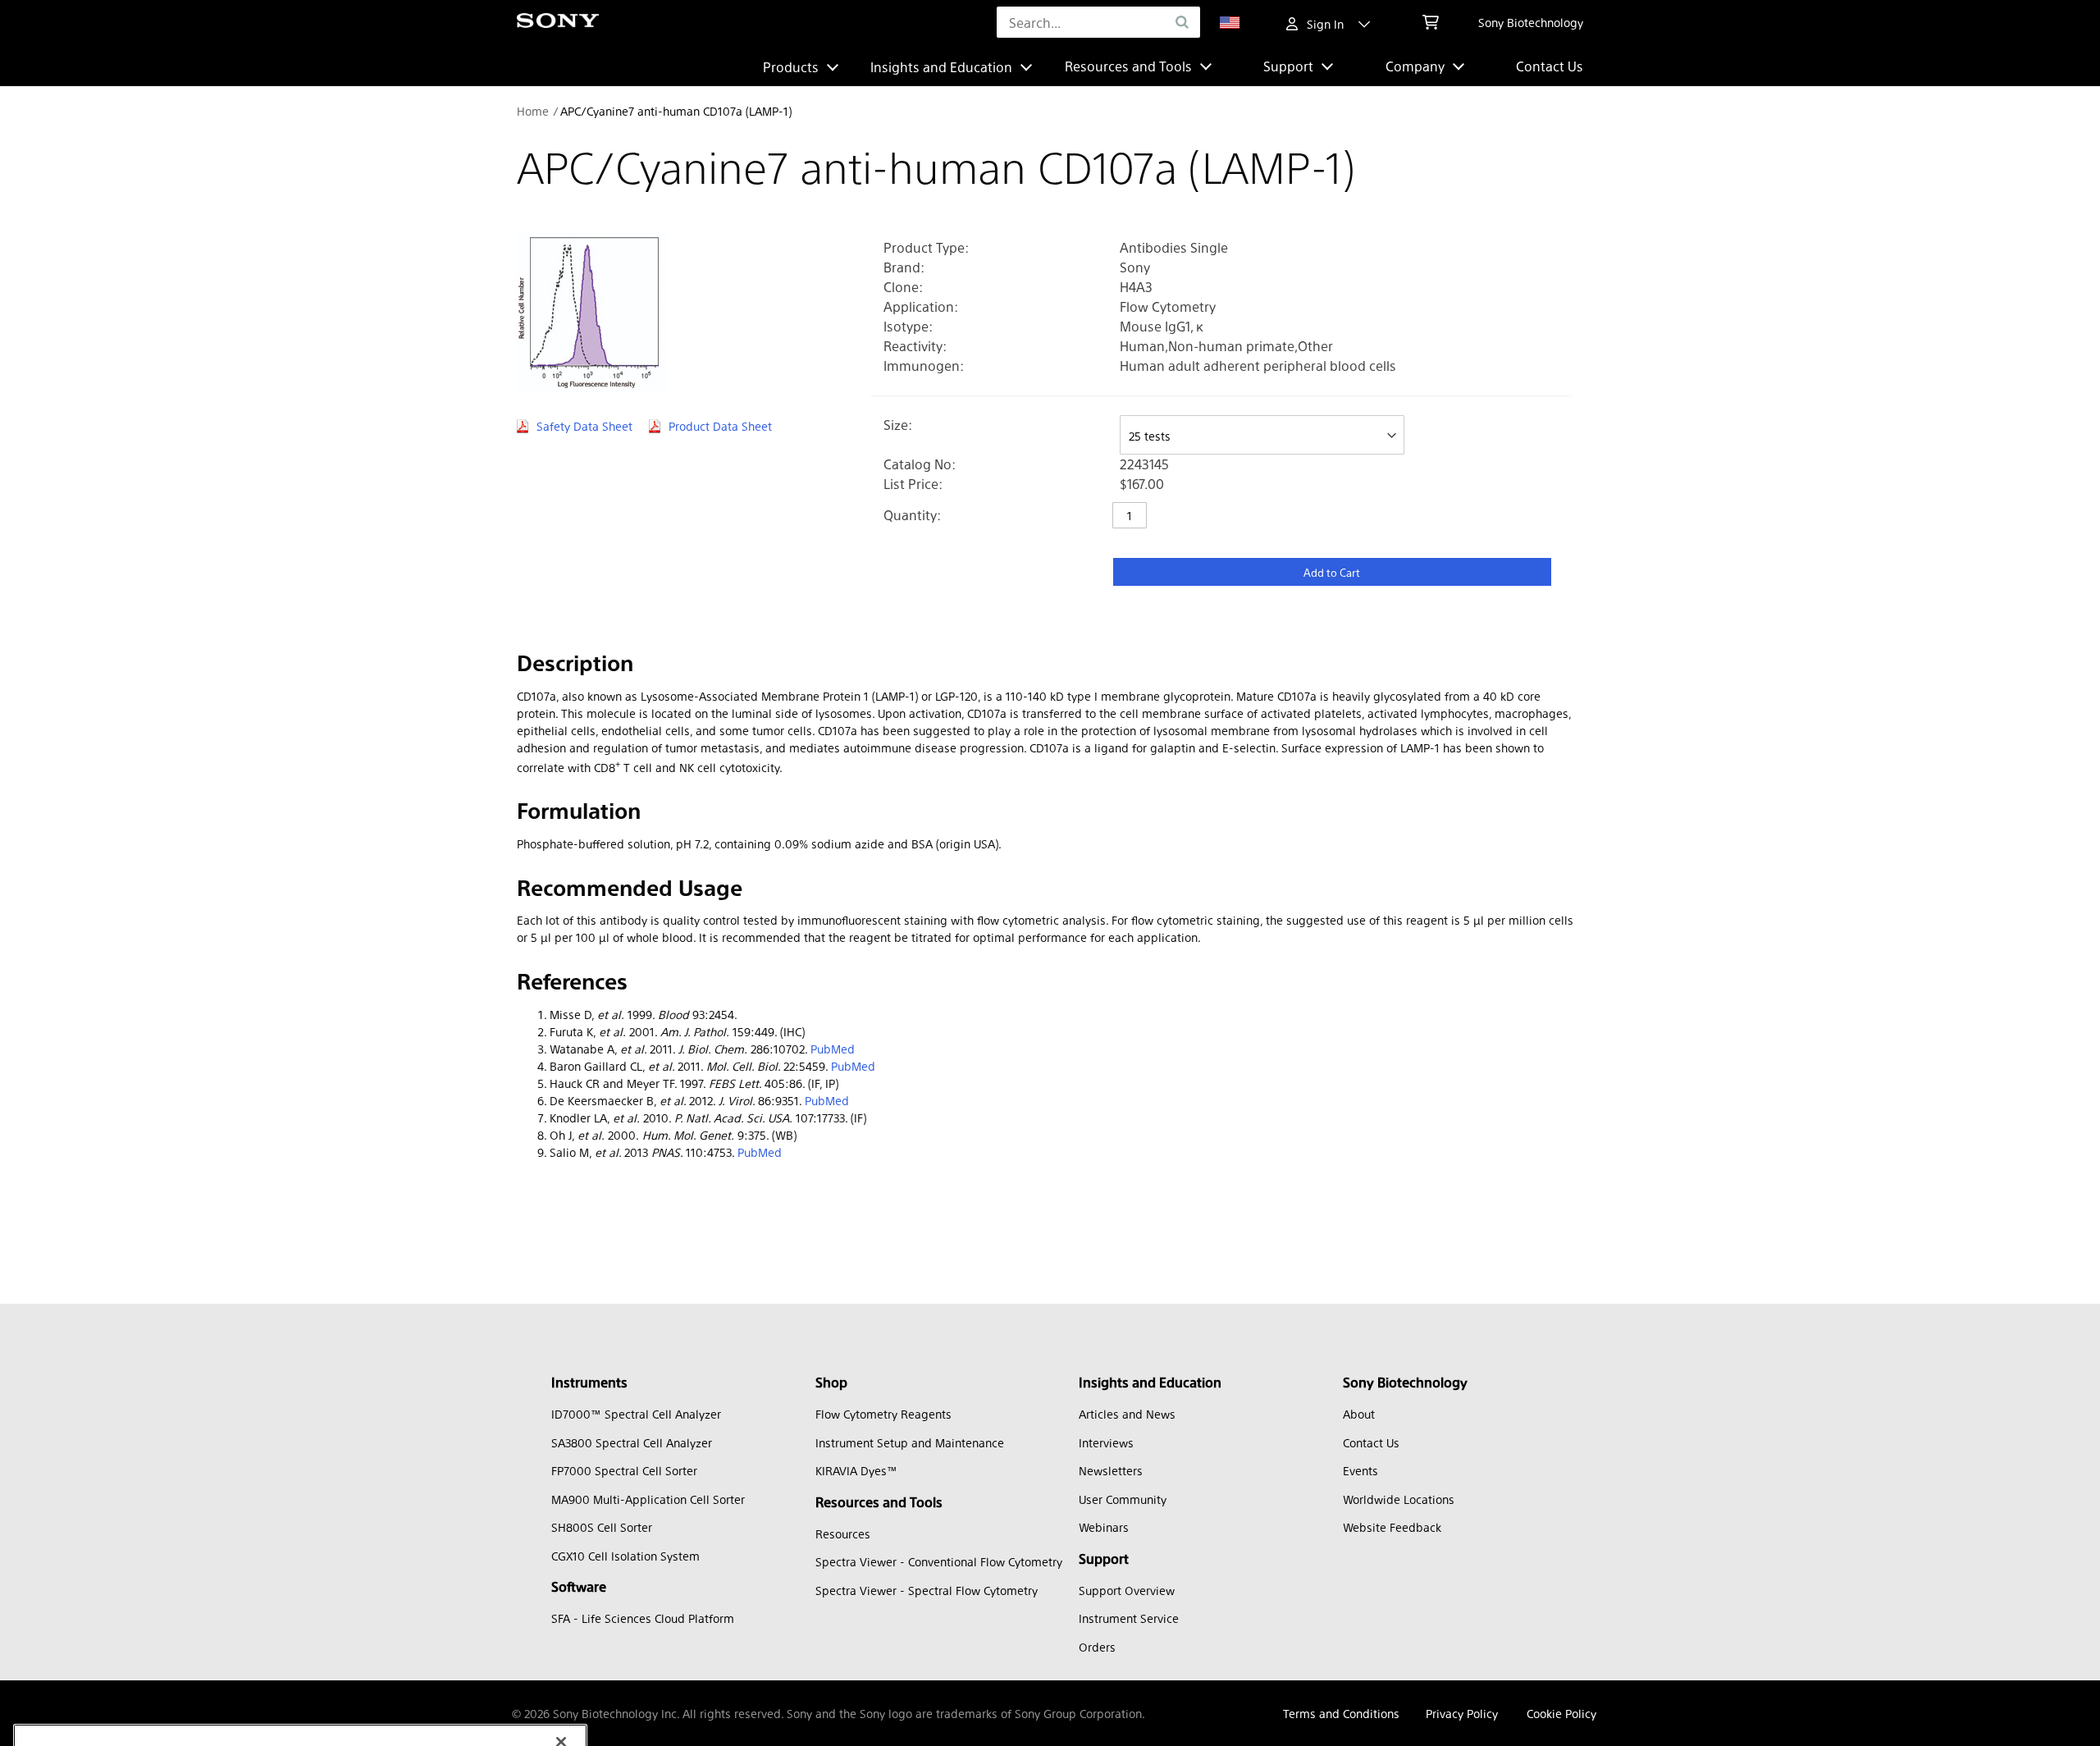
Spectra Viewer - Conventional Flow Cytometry (939, 1561)
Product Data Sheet (720, 426)
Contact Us (1550, 66)
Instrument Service (1129, 1618)
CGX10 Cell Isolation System (625, 1556)
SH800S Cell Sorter (602, 1527)
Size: (898, 425)
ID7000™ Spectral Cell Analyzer (636, 1414)
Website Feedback (1392, 1527)
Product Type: (926, 247)
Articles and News (1127, 1414)
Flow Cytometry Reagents (883, 1414)
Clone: (903, 287)
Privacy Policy (1462, 1713)
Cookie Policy (1561, 1713)
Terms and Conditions (1341, 1713)
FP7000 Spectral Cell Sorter (624, 1470)
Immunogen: (924, 366)
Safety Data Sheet (584, 426)
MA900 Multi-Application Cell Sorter (648, 1499)
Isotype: (908, 326)
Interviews (1106, 1442)
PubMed (833, 1049)
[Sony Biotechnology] (558, 23)
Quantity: (912, 515)
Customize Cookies (110, 1723)
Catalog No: (920, 464)
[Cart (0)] (1431, 22)
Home (533, 111)
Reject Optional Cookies (342, 1723)
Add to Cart (1332, 572)
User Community (1123, 1499)
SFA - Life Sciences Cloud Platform (643, 1618)
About (1359, 1414)
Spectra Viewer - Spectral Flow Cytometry (927, 1590)
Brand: (904, 267)
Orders (1097, 1647)
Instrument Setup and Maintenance (910, 1442)
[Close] (561, 1582)
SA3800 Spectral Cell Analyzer (632, 1442)
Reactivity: (915, 346)
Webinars (1104, 1527)
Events (1360, 1470)
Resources (843, 1533)
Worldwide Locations (1399, 1499)
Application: (921, 306)
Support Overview (1127, 1590)
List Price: (913, 484)
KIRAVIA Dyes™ (856, 1470)
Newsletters (1111, 1470)
